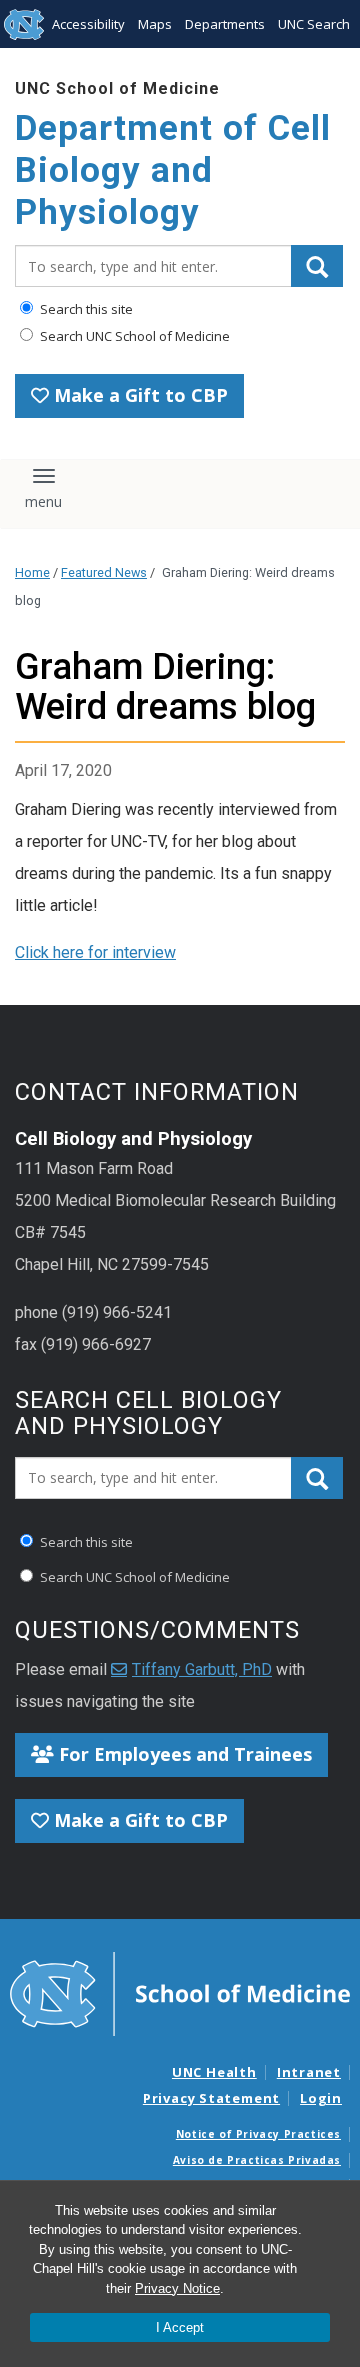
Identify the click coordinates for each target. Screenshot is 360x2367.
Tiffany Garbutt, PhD (202, 1669)
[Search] (317, 266)
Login (321, 2098)
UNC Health (214, 2072)
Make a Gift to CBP (138, 395)
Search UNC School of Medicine (133, 336)
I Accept (180, 2327)
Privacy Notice (177, 2288)
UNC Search (314, 24)
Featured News (104, 572)
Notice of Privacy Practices (258, 2134)
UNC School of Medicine (117, 88)
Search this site (85, 309)
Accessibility (88, 24)
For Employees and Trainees (183, 1754)
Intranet (309, 2072)
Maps (155, 24)
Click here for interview (95, 952)
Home (32, 572)
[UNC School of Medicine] (180, 1993)
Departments (225, 24)
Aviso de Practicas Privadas (257, 2160)
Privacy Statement (211, 2098)
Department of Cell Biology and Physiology (173, 170)
